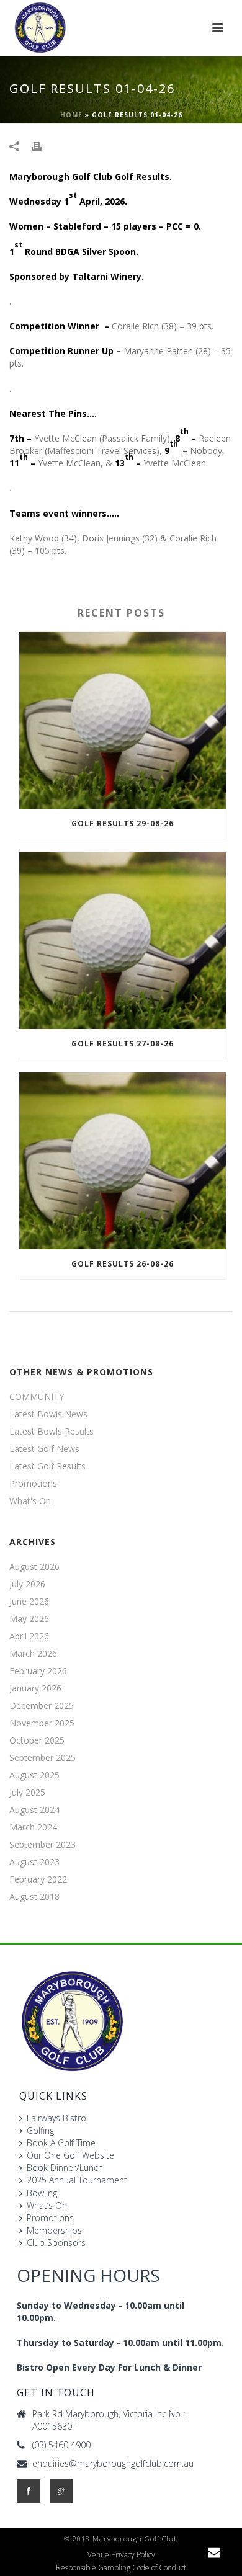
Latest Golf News (44, 1449)
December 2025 (42, 1706)
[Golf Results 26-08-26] (123, 1161)
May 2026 (29, 1619)
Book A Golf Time (61, 2143)
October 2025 (37, 1740)
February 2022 (38, 1879)
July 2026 (27, 1584)
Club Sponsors (56, 2243)
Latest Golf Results (47, 1466)
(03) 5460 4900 (61, 2445)
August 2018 (34, 1897)
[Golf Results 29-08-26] (123, 720)
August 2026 (34, 1567)
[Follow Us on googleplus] (61, 2491)
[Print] (43, 146)
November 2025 (42, 1723)
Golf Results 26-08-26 (123, 1264)
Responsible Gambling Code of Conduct (121, 2568)
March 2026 (33, 1654)
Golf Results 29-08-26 (123, 823)
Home (71, 115)
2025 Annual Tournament (77, 2180)
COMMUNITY (37, 1397)
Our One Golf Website (70, 2155)
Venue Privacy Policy (121, 2555)
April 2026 (29, 1636)
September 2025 (43, 1758)
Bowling (42, 2193)
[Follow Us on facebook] (29, 2491)
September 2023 (43, 1845)
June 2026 (29, 1602)
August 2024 (34, 1810)
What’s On (47, 2205)
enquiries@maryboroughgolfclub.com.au (113, 2464)
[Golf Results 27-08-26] (123, 941)
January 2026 (35, 1688)
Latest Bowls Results (52, 1432)
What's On (30, 1501)
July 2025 (27, 1793)
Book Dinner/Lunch (65, 2168)
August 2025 (34, 1775)
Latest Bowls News (48, 1414)
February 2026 (38, 1671)
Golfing (40, 2130)
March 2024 (33, 1827)
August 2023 (34, 1862)
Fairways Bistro (56, 2118)
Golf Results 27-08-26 (123, 1044)
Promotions (33, 1484)
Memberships (54, 2230)
